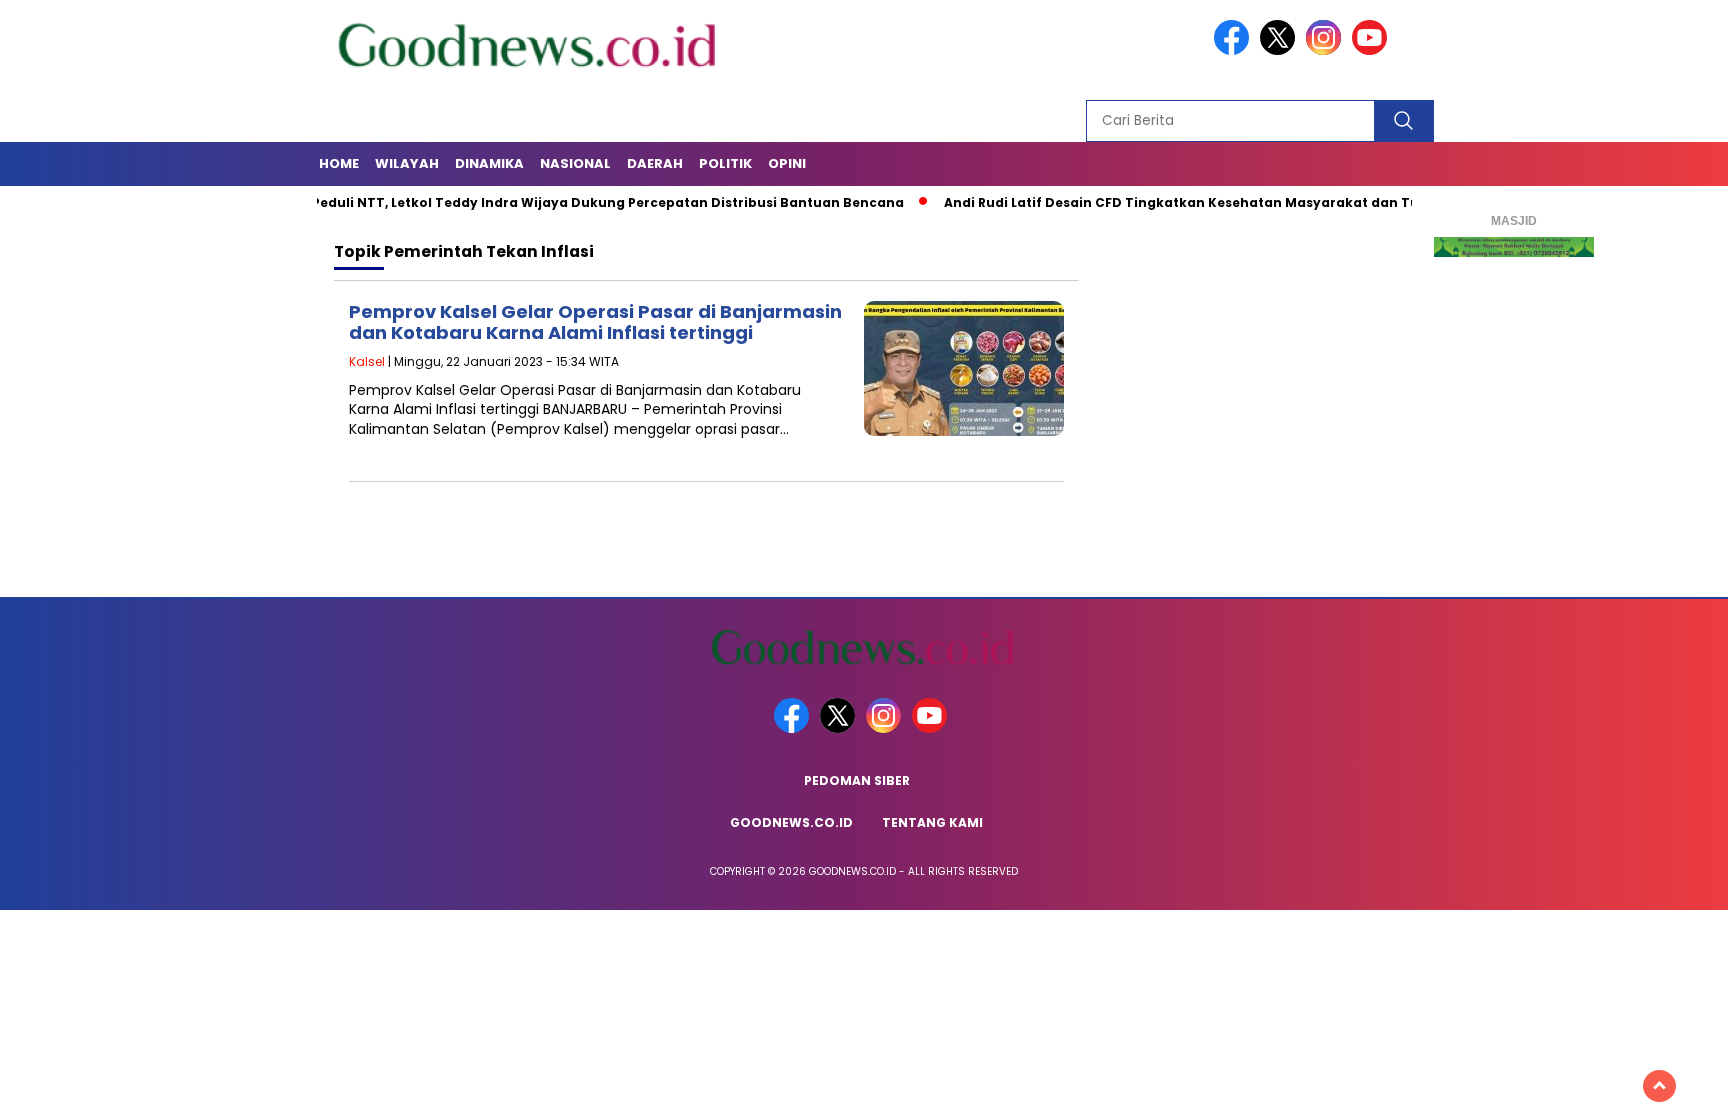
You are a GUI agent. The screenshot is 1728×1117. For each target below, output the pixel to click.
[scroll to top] (1659, 1086)
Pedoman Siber (857, 780)
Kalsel (367, 361)
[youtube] (1373, 50)
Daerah (655, 163)
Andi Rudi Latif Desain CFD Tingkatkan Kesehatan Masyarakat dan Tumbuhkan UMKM (1198, 202)
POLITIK (725, 163)
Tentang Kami (932, 822)
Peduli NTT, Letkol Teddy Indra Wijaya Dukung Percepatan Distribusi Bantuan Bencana (569, 202)
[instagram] (1327, 50)
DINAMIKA (489, 163)
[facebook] (1235, 50)
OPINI (787, 163)
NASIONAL (575, 163)
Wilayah (407, 163)
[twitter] (1281, 50)
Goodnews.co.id (791, 822)
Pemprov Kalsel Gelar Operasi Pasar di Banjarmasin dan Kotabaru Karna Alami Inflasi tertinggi (595, 322)
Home (339, 163)
